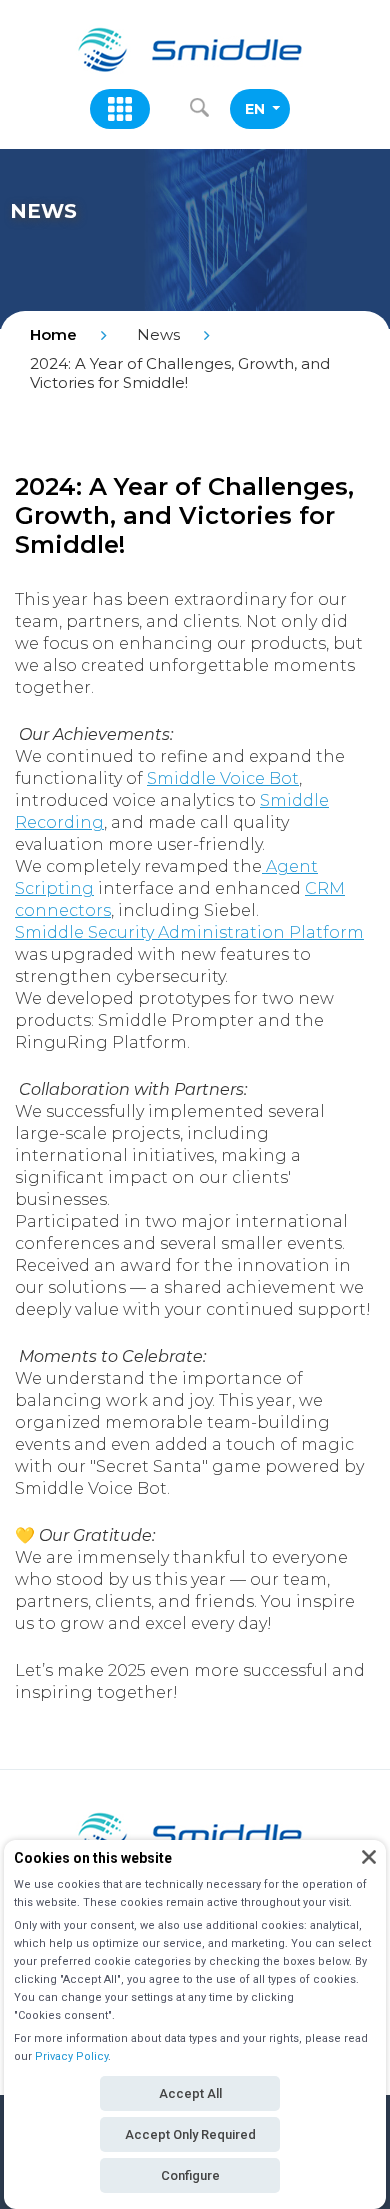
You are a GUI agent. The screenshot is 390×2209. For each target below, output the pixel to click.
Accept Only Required (190, 2134)
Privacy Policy (71, 2056)
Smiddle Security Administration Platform (189, 932)
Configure (190, 2175)
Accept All (190, 2093)
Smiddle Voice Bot (223, 778)
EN (255, 109)
